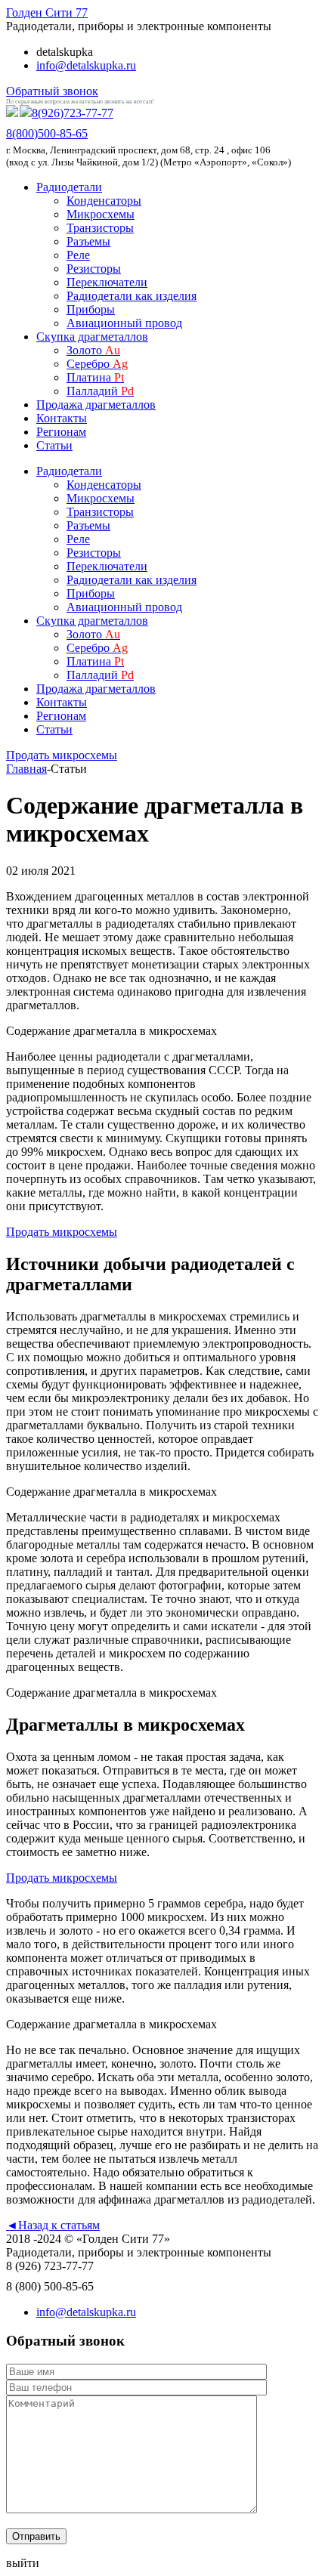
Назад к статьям (53, 2225)
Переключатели (107, 282)
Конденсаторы (104, 201)
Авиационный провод (124, 323)
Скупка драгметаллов (92, 337)
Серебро (97, 364)
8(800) (47, 133)
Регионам (61, 432)
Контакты (62, 418)
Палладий (100, 391)
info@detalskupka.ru (86, 65)
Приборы (91, 309)
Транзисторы (100, 228)
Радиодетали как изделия (132, 296)
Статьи (54, 445)
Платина (95, 377)
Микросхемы (101, 214)
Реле (78, 255)
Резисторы (94, 269)
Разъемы (88, 241)
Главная (26, 769)
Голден (47, 12)
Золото (93, 350)
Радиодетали (69, 187)
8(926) (73, 113)
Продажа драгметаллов (96, 405)
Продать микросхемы (62, 755)
